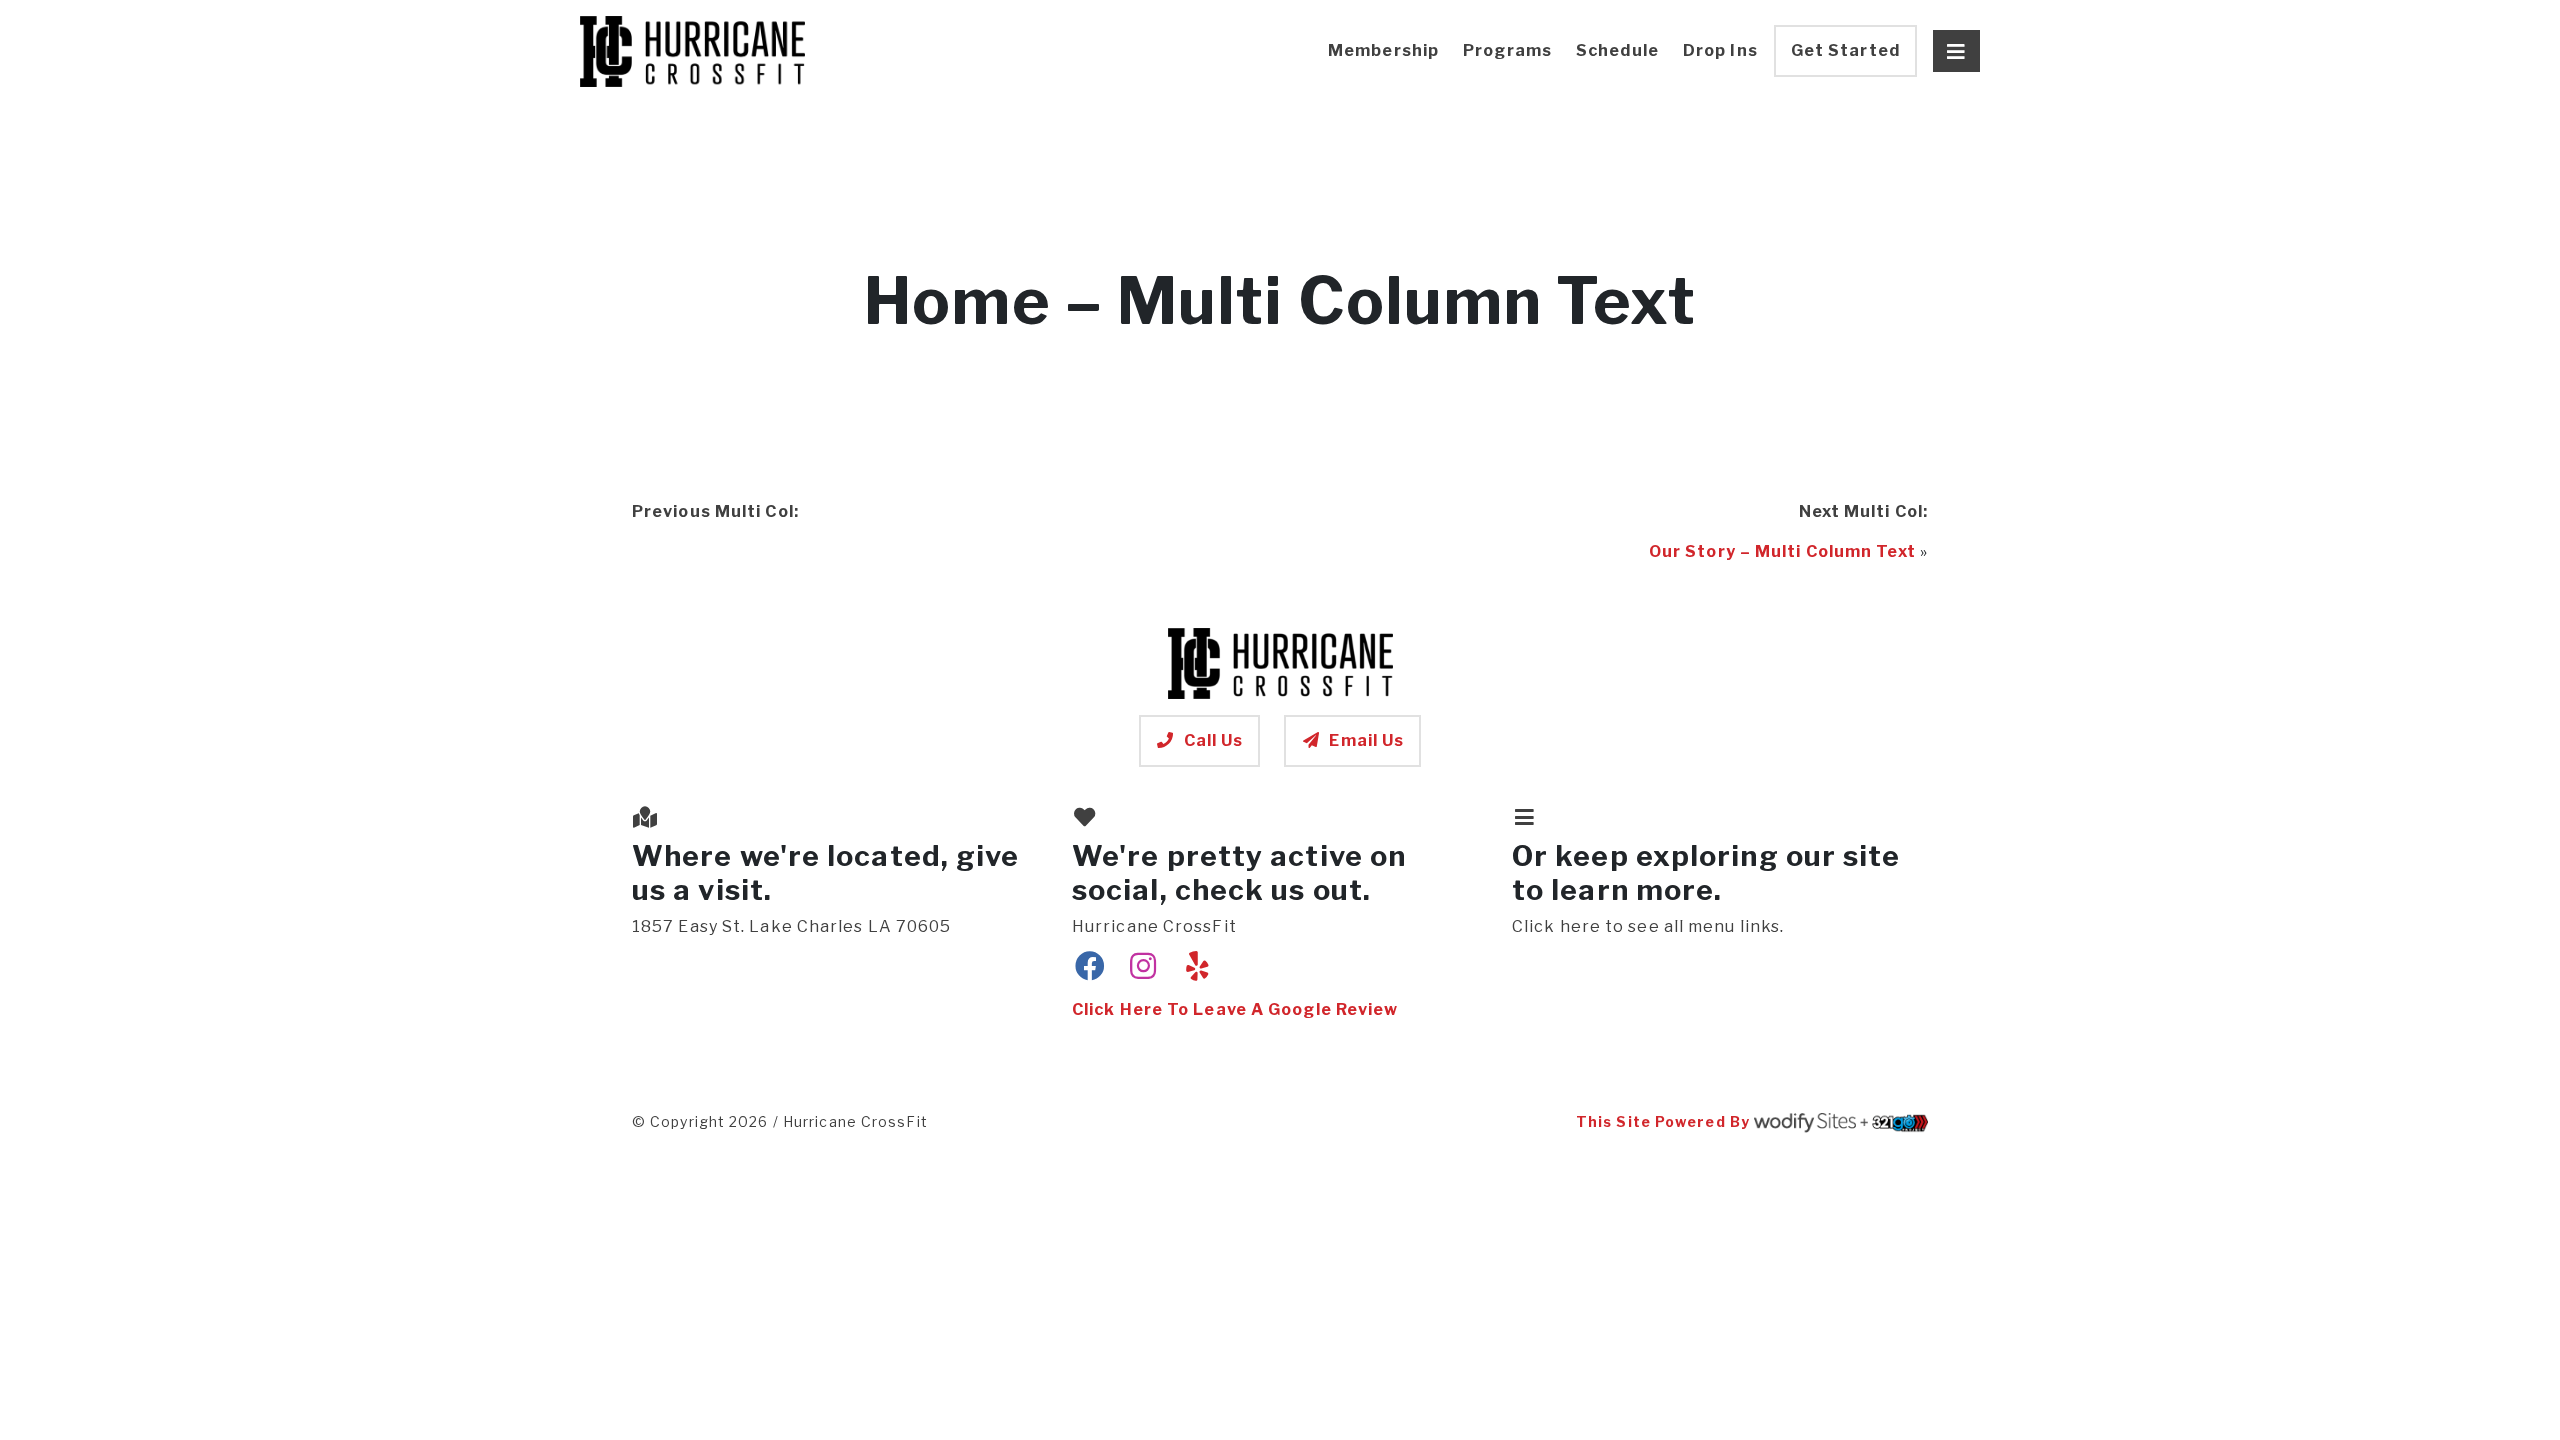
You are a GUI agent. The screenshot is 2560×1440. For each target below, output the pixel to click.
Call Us (1214, 740)
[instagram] (1143, 967)
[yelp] (1197, 967)
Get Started (1845, 50)
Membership (1383, 50)
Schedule (1617, 50)
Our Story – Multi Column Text (1782, 551)
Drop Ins (1720, 50)
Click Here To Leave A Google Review (1235, 1009)
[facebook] (1090, 967)
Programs (1507, 50)
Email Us (1366, 740)
